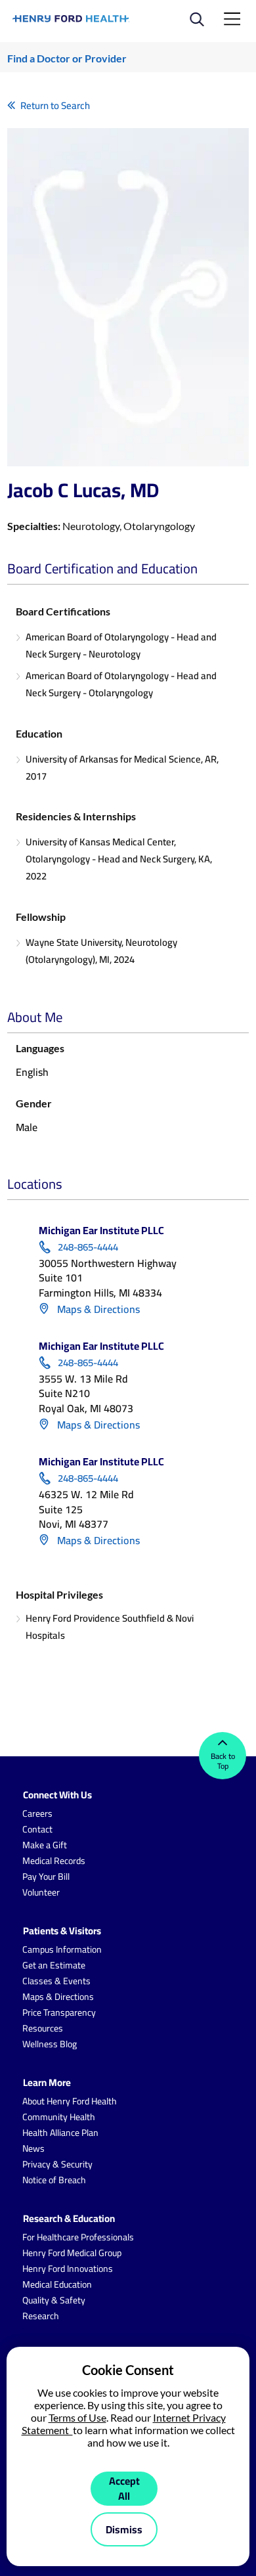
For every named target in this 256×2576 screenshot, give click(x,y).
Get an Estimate (54, 1965)
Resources (43, 2028)
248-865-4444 (88, 1247)
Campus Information (62, 1949)
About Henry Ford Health (70, 2101)
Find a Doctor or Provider (67, 58)
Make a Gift (45, 1845)
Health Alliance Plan (60, 2133)
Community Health (59, 2117)
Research (41, 2316)
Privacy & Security (57, 2164)
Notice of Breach (54, 2180)
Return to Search (55, 105)
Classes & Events (56, 1981)
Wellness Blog (50, 2044)
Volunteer (41, 1892)
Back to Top (223, 1761)
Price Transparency (59, 2012)
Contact (37, 1829)
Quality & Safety (54, 2300)
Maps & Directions (97, 1309)
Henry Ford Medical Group (72, 2253)
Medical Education (57, 2284)
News (33, 2148)
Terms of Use (77, 2417)
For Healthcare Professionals (78, 2237)
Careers (37, 1813)
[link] (71, 19)
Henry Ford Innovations (68, 2269)
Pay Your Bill (46, 1876)
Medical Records (54, 1861)
